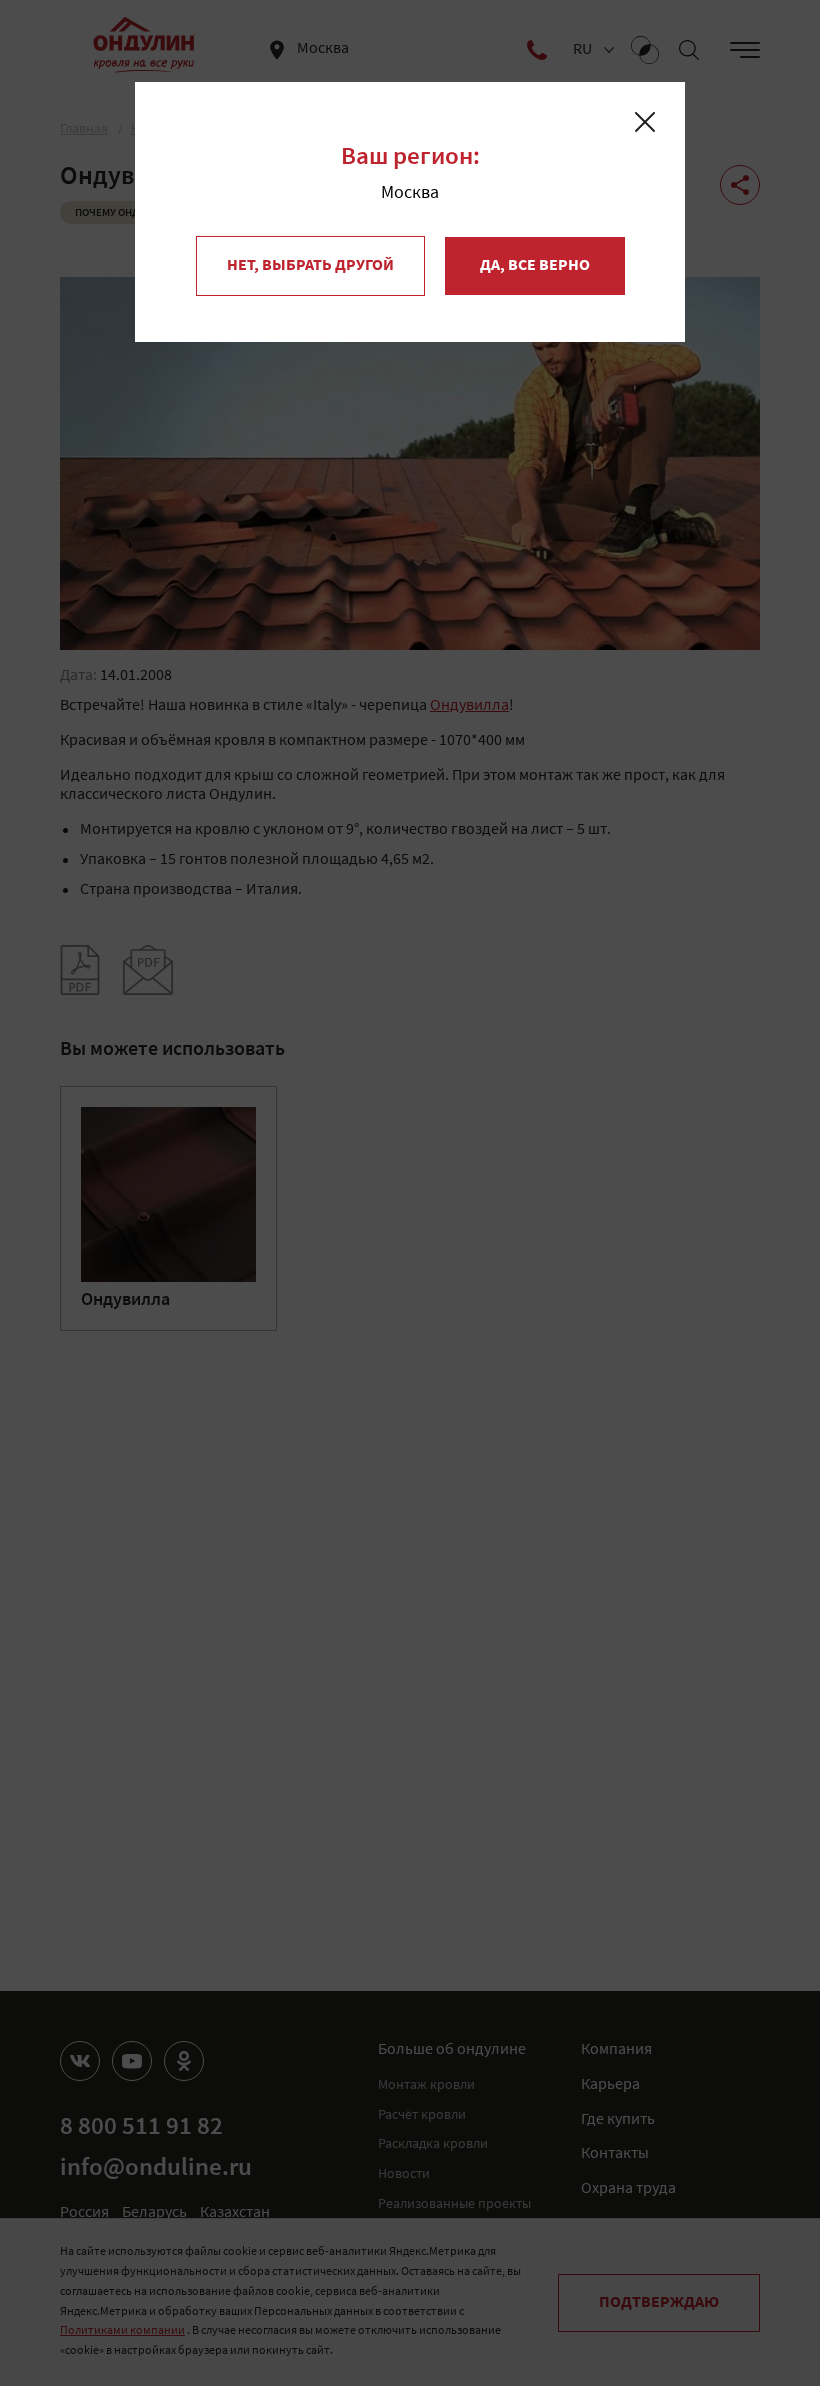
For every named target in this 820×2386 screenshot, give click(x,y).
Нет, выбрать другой (310, 266)
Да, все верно (535, 266)
